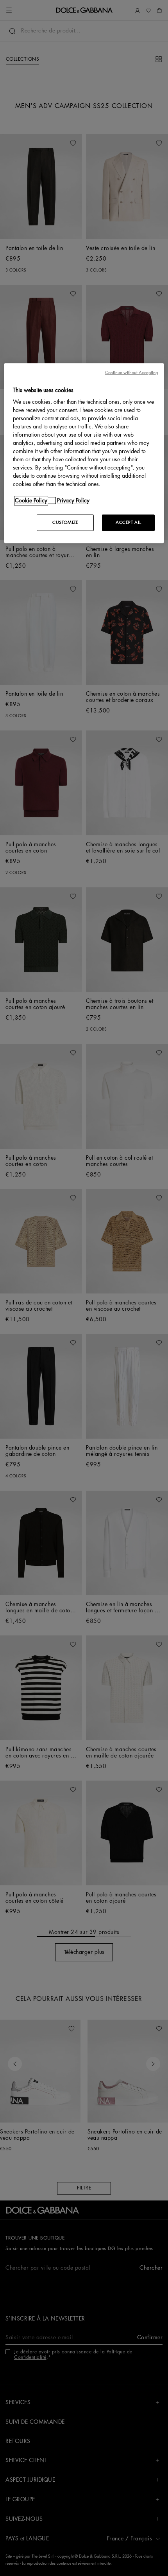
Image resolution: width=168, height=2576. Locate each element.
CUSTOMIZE (65, 523)
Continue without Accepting (132, 373)
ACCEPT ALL (129, 523)
